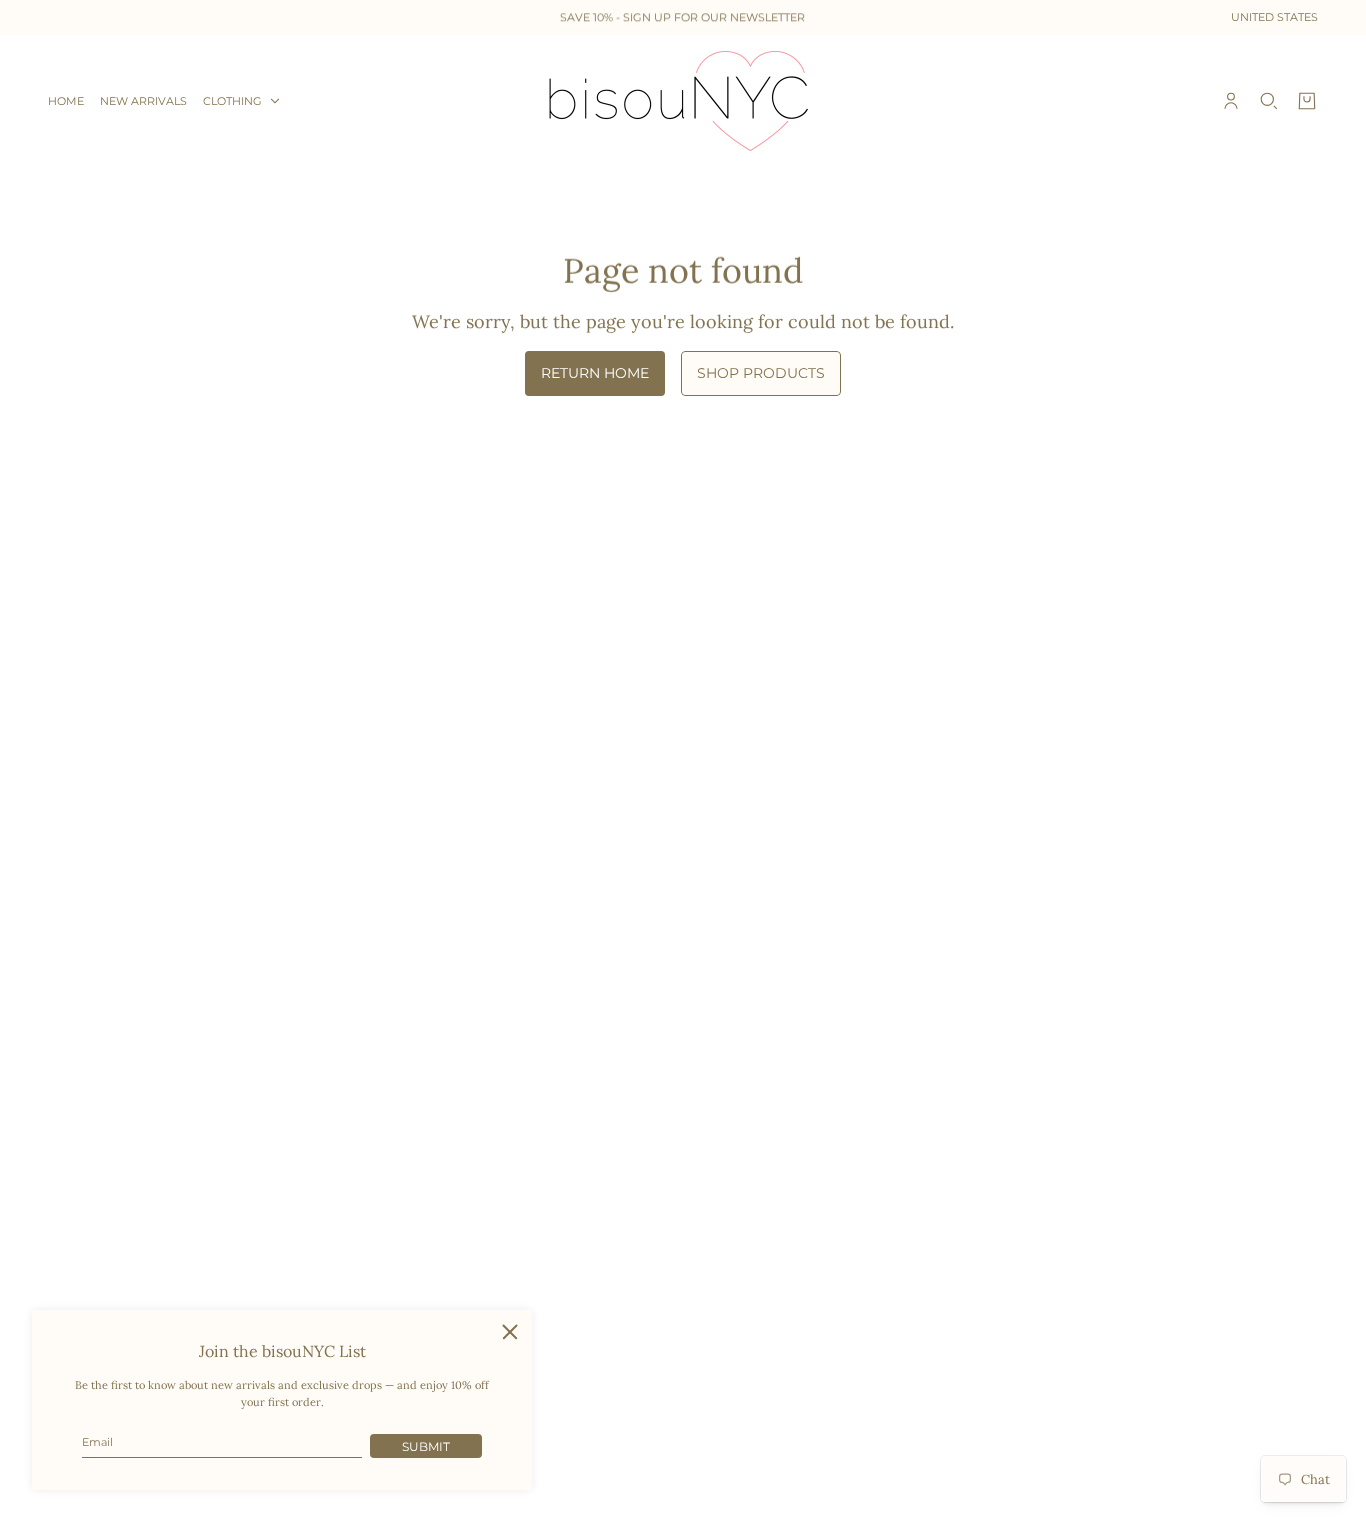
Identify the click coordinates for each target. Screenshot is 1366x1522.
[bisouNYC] (683, 101)
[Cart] (1307, 101)
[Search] (1269, 101)
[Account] (1231, 101)
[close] (510, 1332)
